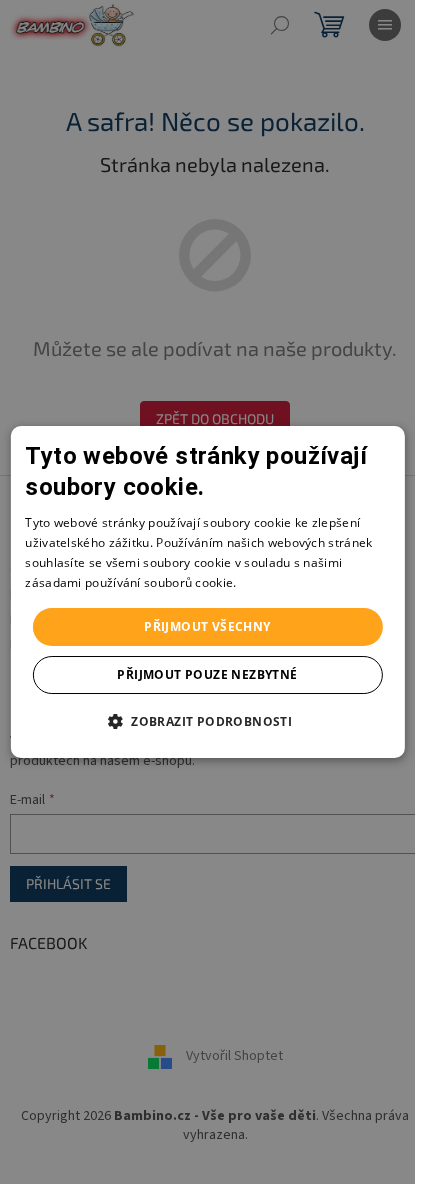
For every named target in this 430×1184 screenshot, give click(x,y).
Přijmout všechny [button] (207, 626)
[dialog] (207, 592)
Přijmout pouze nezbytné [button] (207, 674)
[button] (207, 721)
